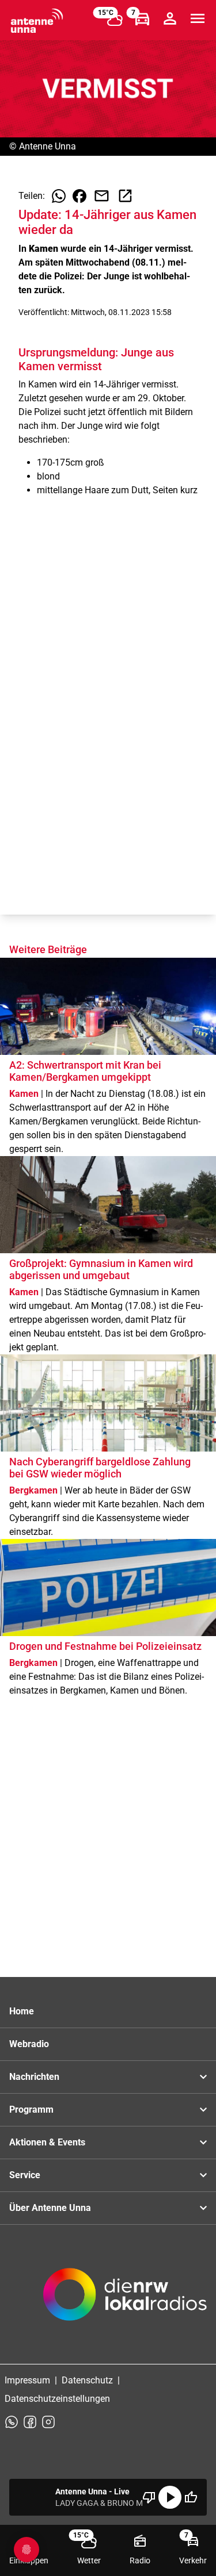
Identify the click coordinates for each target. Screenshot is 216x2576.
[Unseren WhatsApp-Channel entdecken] (12, 2422)
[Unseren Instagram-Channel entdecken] (48, 2422)
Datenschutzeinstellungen (57, 2399)
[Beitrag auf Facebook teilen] (79, 196)
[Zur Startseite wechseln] (37, 21)
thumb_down (149, 2497)
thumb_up (191, 2497)
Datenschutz (87, 2380)
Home (22, 2011)
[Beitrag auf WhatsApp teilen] (59, 196)
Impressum (27, 2380)
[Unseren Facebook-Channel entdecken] (30, 2422)
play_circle (170, 2497)
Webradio (29, 2044)
